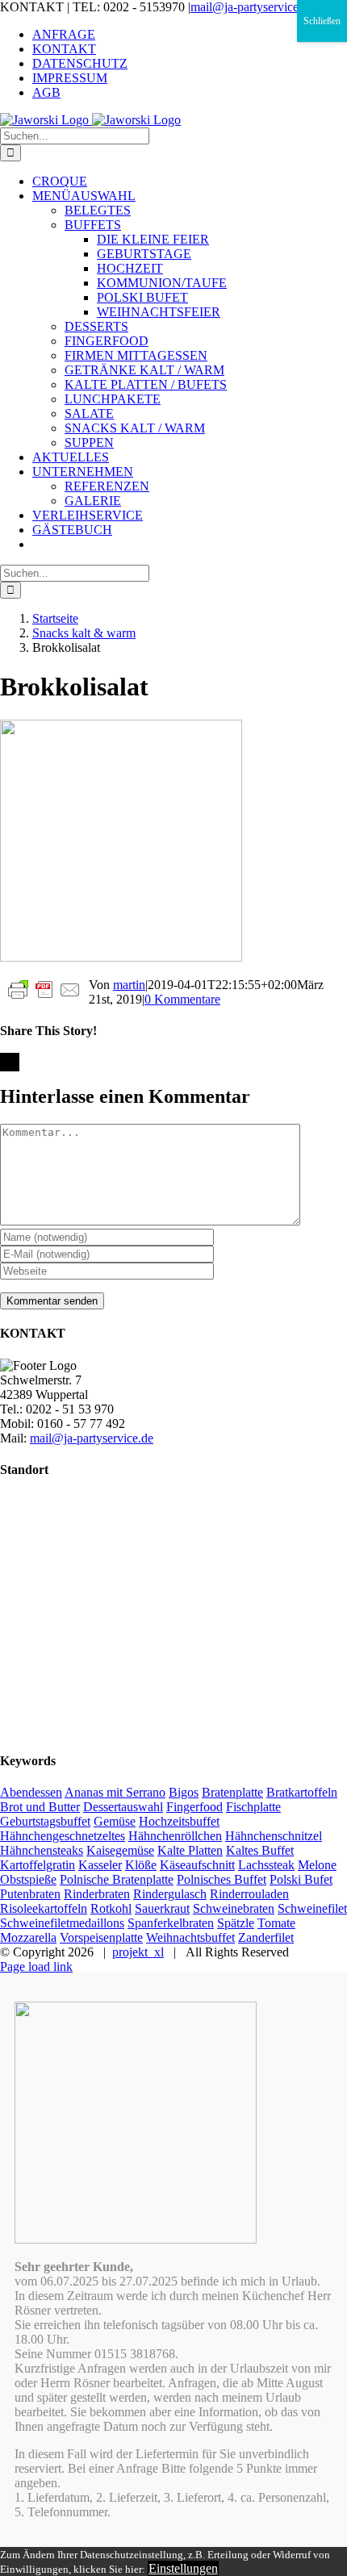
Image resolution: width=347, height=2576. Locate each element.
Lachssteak (266, 1865)
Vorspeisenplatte (101, 1937)
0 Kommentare (182, 999)
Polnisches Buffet (222, 1879)
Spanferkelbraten (171, 1923)
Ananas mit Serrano (115, 1792)
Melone (317, 1865)
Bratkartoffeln (302, 1792)
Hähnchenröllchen (175, 1836)
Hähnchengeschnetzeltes (63, 1836)
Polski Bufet (301, 1879)
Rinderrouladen (249, 1894)
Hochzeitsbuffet (179, 1821)
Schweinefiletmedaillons (62, 1923)
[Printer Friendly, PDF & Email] (44, 989)
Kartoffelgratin (38, 1865)
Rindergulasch (170, 1894)
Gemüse (115, 1821)
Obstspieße (28, 1879)
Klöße (141, 1865)
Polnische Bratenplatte (117, 1879)
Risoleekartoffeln (44, 1908)
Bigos (184, 1792)
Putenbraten (30, 1894)
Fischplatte (253, 1807)
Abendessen (31, 1792)
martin (129, 985)
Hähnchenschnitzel (274, 1836)
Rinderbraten (97, 1894)
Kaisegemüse (120, 1850)
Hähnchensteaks (42, 1850)
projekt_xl (138, 1952)
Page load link (36, 1966)
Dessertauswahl (123, 1807)
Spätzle (236, 1923)
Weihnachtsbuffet (190, 1937)
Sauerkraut (162, 1908)
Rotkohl (111, 1908)
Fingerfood (194, 1807)
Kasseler (100, 1865)
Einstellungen (183, 2568)
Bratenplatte (232, 1792)
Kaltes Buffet (260, 1850)
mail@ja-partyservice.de (252, 7)
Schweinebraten (234, 1908)
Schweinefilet (312, 1908)
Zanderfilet (266, 1937)
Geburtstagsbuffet (45, 1821)
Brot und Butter (40, 1807)
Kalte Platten (190, 1850)
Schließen (322, 21)
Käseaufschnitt (197, 1865)
